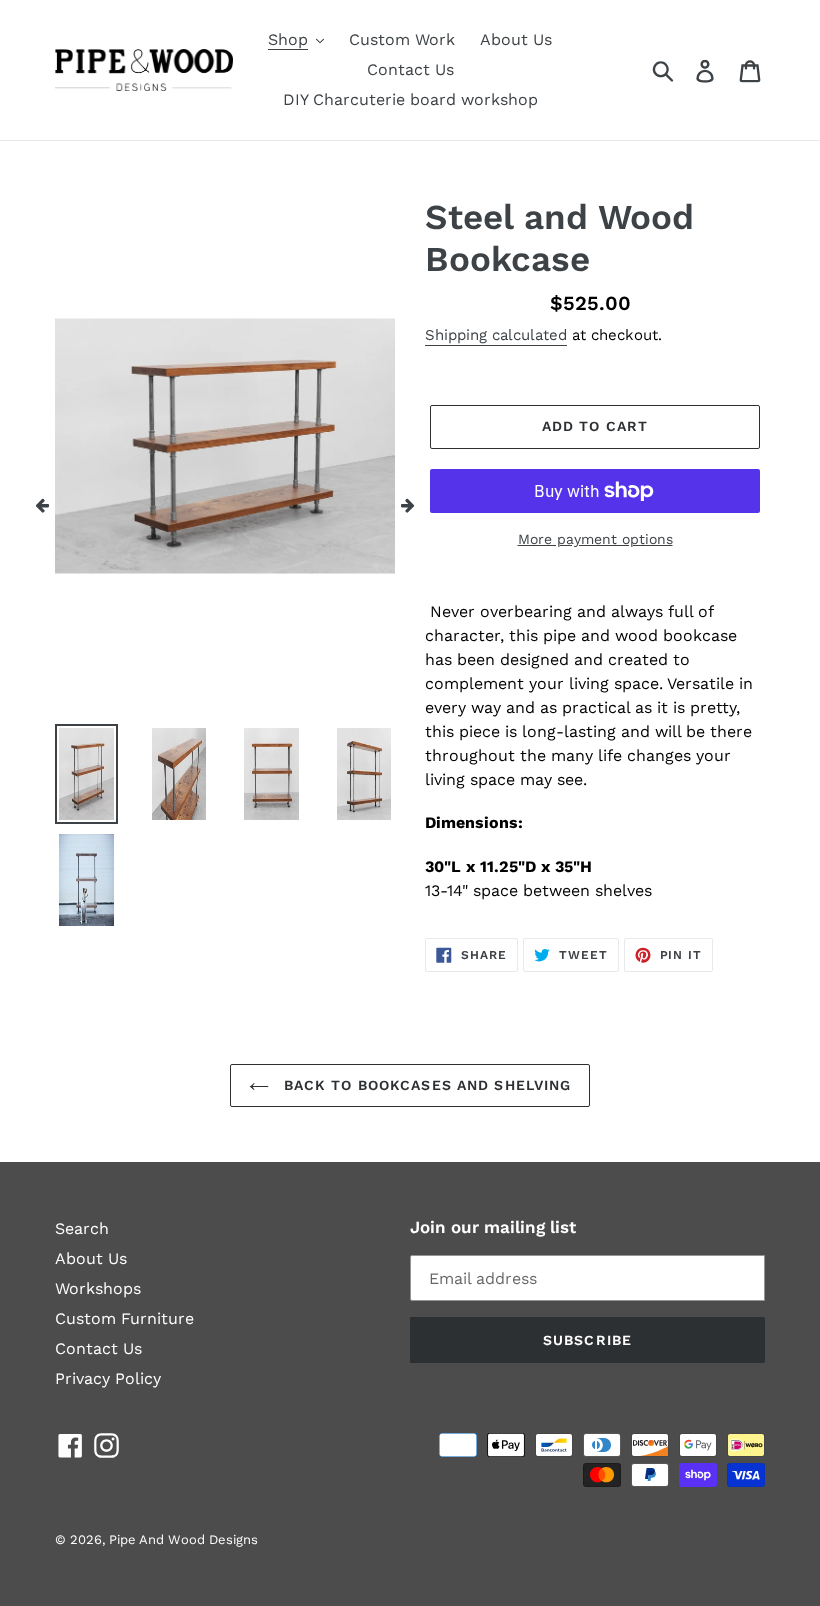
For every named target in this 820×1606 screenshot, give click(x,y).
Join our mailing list (493, 1227)
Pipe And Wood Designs (183, 1539)
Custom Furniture (124, 1318)
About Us (91, 1258)
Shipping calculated (496, 335)
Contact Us (98, 1348)
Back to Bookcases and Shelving (425, 1085)
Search (82, 1228)
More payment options (595, 539)
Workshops (98, 1288)
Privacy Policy (108, 1378)
